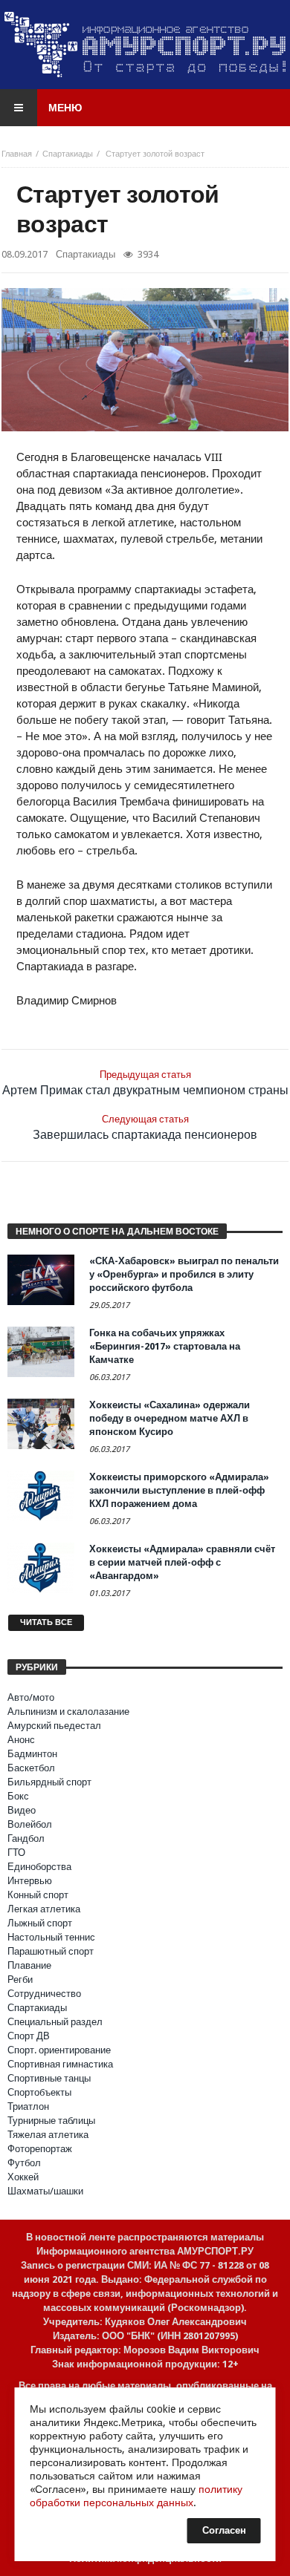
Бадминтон (32, 1754)
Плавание (29, 1965)
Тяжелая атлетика (48, 2135)
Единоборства (39, 1867)
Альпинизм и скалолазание (68, 1712)
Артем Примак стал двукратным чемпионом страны (145, 1083)
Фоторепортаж (40, 2149)
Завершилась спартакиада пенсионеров (145, 1128)
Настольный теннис (51, 1937)
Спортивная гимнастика (60, 2064)
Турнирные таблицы (51, 2121)
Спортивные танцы (49, 2078)
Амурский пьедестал (54, 1726)
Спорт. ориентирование (59, 2050)
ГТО (16, 1853)
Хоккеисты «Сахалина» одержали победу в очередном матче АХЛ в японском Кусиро (170, 1418)
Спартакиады (68, 154)
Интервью (30, 1881)
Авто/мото (31, 1697)
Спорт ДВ (29, 2036)
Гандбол (26, 1838)
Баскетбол (31, 1768)
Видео (22, 1810)
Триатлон (28, 2106)
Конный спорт (38, 1895)
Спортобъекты (39, 2092)
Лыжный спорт (40, 1923)
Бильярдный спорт (49, 1782)
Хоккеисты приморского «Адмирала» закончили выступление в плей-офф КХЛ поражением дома (179, 1490)
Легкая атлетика (44, 1909)
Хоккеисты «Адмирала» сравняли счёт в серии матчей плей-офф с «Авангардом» (182, 1562)
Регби (20, 1980)
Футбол (24, 2163)
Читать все (46, 1622)
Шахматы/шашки (45, 2191)
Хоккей (23, 2177)
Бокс (18, 1796)
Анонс (21, 1740)
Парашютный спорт (51, 1951)
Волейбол (30, 1824)
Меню (65, 108)
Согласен (224, 2530)
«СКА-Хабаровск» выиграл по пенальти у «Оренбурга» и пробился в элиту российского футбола (184, 1274)
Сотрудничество (44, 1994)
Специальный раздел (55, 2022)
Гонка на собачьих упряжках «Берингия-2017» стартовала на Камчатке (165, 1346)
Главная (17, 154)
